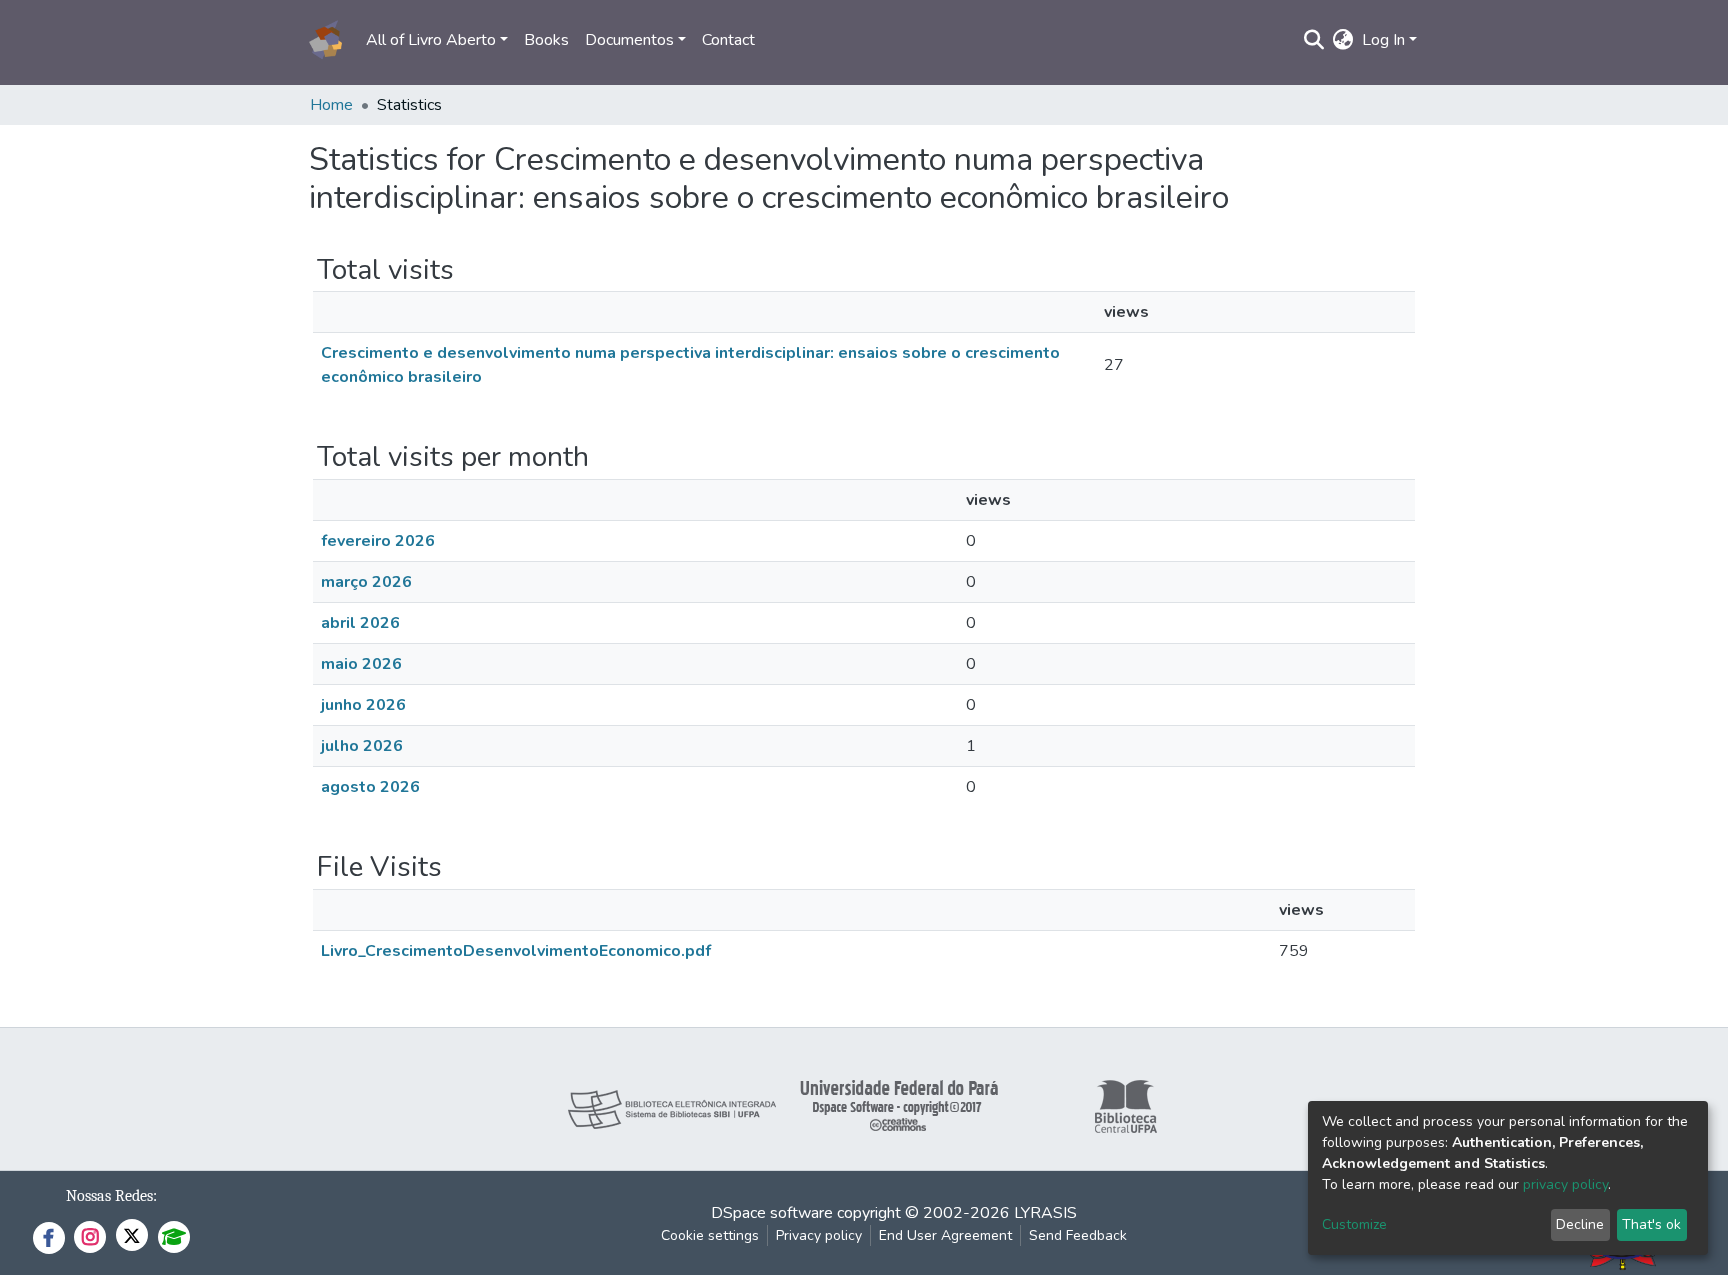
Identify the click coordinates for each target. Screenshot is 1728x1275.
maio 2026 (361, 664)
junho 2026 (363, 705)
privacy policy (1565, 1184)
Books (546, 40)
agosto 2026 (370, 787)
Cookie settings (710, 1235)
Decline (1580, 1224)
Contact (728, 40)
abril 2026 (360, 623)
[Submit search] (1314, 40)
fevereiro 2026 (378, 541)
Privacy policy (819, 1235)
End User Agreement (945, 1235)
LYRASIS (1045, 1213)
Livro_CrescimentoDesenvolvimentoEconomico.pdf (516, 951)
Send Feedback (1078, 1235)
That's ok (1651, 1224)
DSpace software (772, 1213)
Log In (1383, 40)
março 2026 (366, 582)
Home (331, 105)
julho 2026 (362, 746)
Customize (1354, 1224)
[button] (1343, 40)
